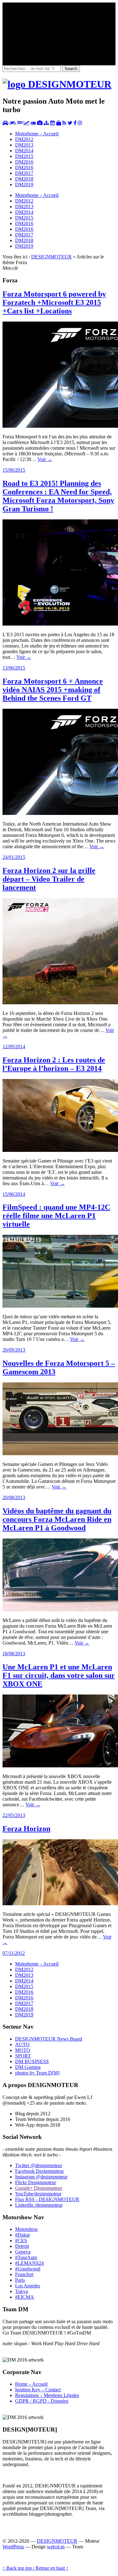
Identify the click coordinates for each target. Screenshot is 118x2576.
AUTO (22, 2045)
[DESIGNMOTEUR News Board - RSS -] (64, 123)
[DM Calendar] (52, 123)
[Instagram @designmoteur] (80, 123)
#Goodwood (28, 2269)
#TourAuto (26, 2257)
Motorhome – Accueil (37, 134)
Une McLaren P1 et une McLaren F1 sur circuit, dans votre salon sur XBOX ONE (59, 1675)
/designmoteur (39, 2205)
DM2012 (24, 139)
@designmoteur (39, 2165)
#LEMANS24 (29, 2263)
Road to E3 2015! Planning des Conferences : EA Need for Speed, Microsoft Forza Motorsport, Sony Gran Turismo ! (58, 496)
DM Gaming (28, 2067)
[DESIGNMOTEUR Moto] (13, 123)
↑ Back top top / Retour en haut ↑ (36, 2568)
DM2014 (24, 151)
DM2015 (24, 156)
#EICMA (25, 2297)
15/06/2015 (14, 470)
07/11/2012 (14, 1953)
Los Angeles (28, 2286)
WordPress (13, 2547)
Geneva (23, 2252)
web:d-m (56, 2547)
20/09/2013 (14, 1350)
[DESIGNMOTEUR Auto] (5, 123)
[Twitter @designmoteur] (70, 123)
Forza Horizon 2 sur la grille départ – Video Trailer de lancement (49, 879)
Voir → (45, 459)
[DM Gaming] (33, 123)
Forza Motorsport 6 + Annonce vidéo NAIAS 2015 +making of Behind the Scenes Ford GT (53, 690)
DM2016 (24, 162)
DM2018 (24, 179)
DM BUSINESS (32, 2061)
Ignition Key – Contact (38, 2390)
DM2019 (24, 184)
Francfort (24, 2274)
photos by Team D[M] (37, 2073)
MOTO (23, 2050)
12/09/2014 (14, 1047)
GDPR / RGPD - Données (42, 2401)
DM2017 (24, 173)
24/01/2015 (14, 857)
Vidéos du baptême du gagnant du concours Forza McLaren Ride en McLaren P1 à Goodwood (57, 1519)
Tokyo (22, 2291)
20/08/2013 (14, 1497)
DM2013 (24, 145)
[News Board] (46, 123)
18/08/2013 (14, 1654)
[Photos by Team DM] (40, 123)
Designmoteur (39, 2171)
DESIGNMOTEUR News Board (49, 2039)
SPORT (23, 2056)
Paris (20, 2280)
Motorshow (27, 2229)
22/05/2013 (14, 1815)
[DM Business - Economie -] (26, 123)
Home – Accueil (31, 2384)
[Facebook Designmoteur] (75, 123)
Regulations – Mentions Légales (47, 2395)
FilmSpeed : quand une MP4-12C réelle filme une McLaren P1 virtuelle (56, 1216)
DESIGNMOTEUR (51, 257)
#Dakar (22, 2235)
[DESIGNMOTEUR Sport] (20, 123)
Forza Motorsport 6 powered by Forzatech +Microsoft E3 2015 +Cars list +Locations (54, 302)
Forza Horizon (26, 1829)
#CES (21, 2240)
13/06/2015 (14, 668)
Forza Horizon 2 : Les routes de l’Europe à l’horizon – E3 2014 (54, 1064)
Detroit (22, 2246)
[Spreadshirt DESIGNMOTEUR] (59, 123)
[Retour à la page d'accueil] (57, 84)
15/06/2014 (14, 1194)
